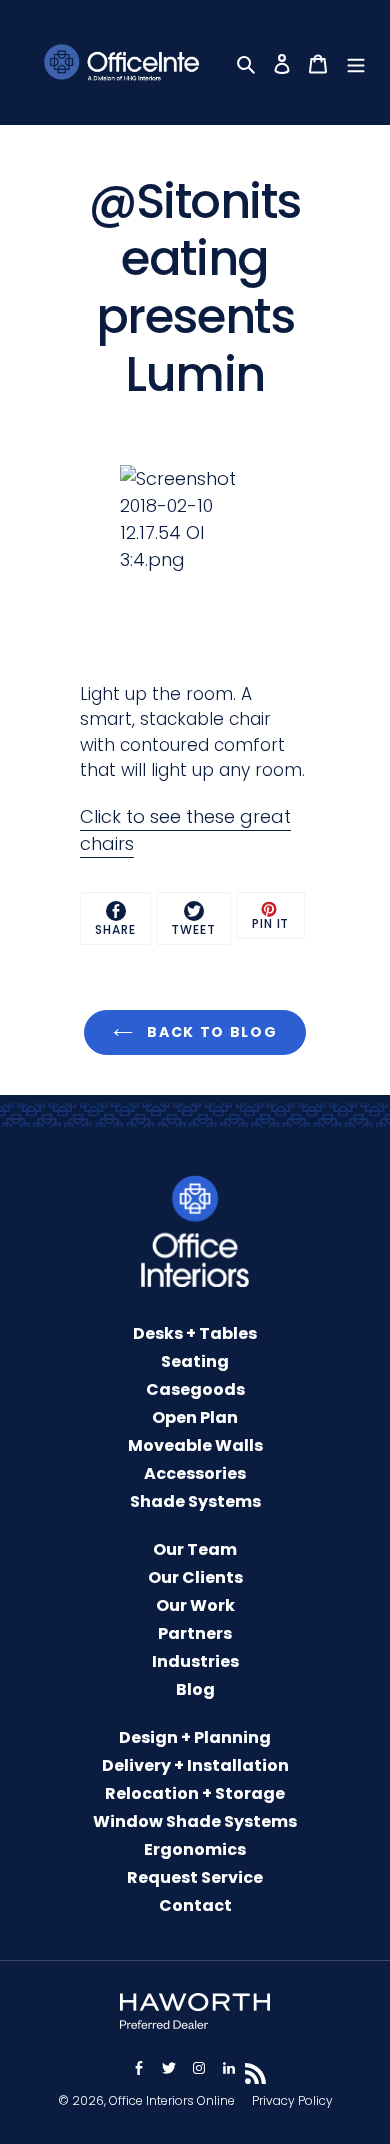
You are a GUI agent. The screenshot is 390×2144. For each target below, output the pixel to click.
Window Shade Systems (195, 1821)
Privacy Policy (292, 2100)
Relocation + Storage (195, 1793)
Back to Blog (210, 1032)
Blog (195, 1689)
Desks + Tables (195, 1333)
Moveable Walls (195, 1445)
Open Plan (195, 1417)
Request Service (195, 1877)
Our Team (195, 1549)
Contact (195, 1905)
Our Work (195, 1605)
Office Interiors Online (172, 2100)
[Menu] (358, 62)
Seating (195, 1361)
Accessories (195, 1473)
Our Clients (195, 1577)
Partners (195, 1633)
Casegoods (195, 1389)
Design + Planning (195, 1737)
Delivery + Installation (195, 1765)
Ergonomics (195, 1849)
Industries (195, 1661)
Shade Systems (195, 1501)
